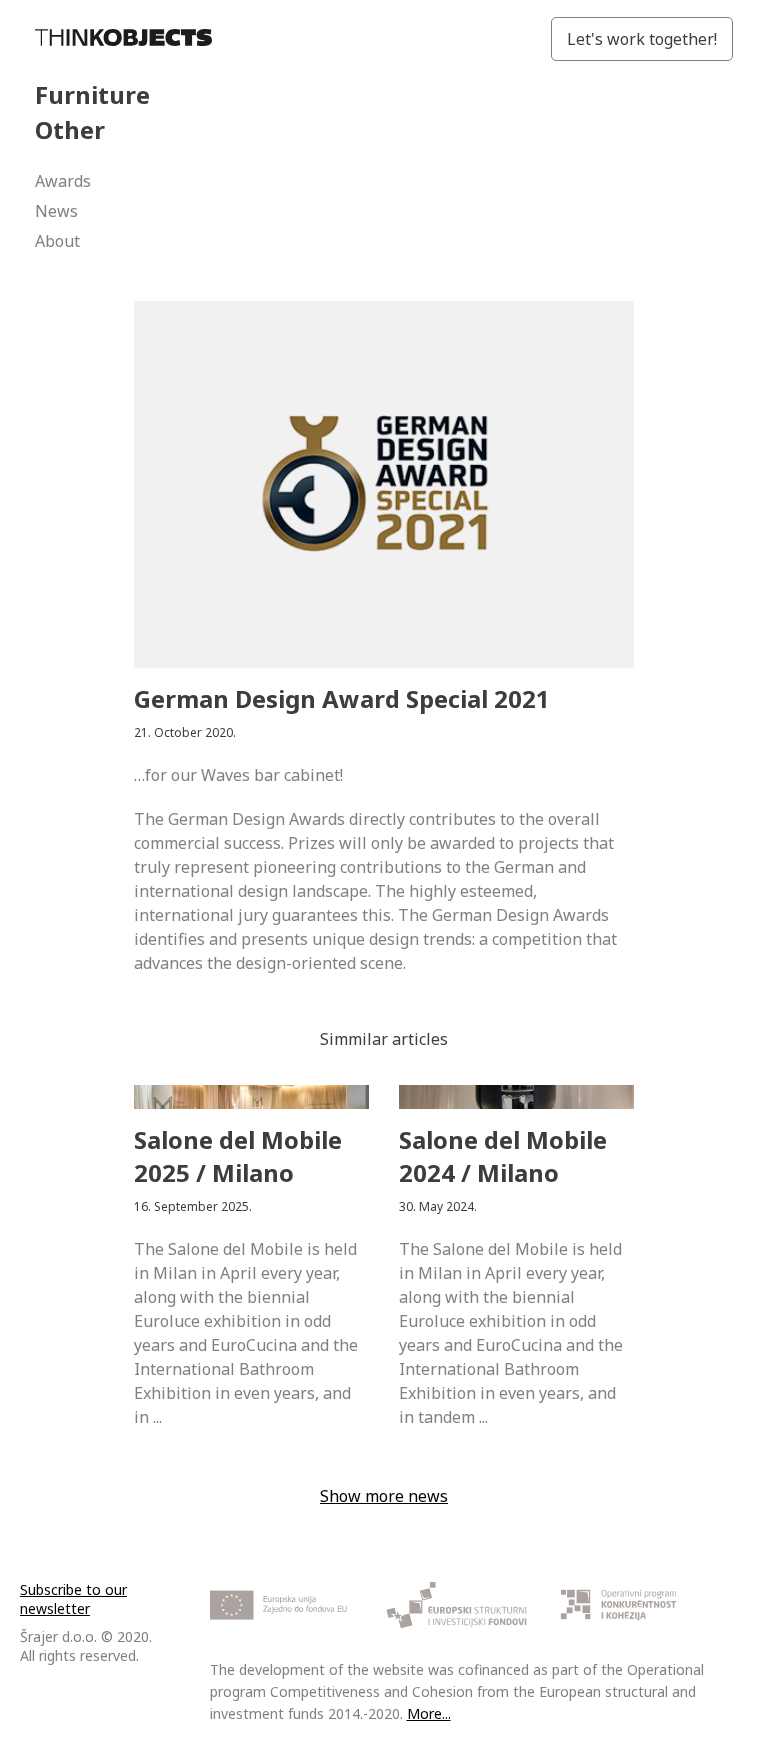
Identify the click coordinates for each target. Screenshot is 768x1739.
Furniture (92, 94)
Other (70, 129)
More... (429, 1713)
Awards (63, 181)
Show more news (384, 1496)
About (57, 241)
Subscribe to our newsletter (73, 1599)
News (56, 211)
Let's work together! (642, 39)
